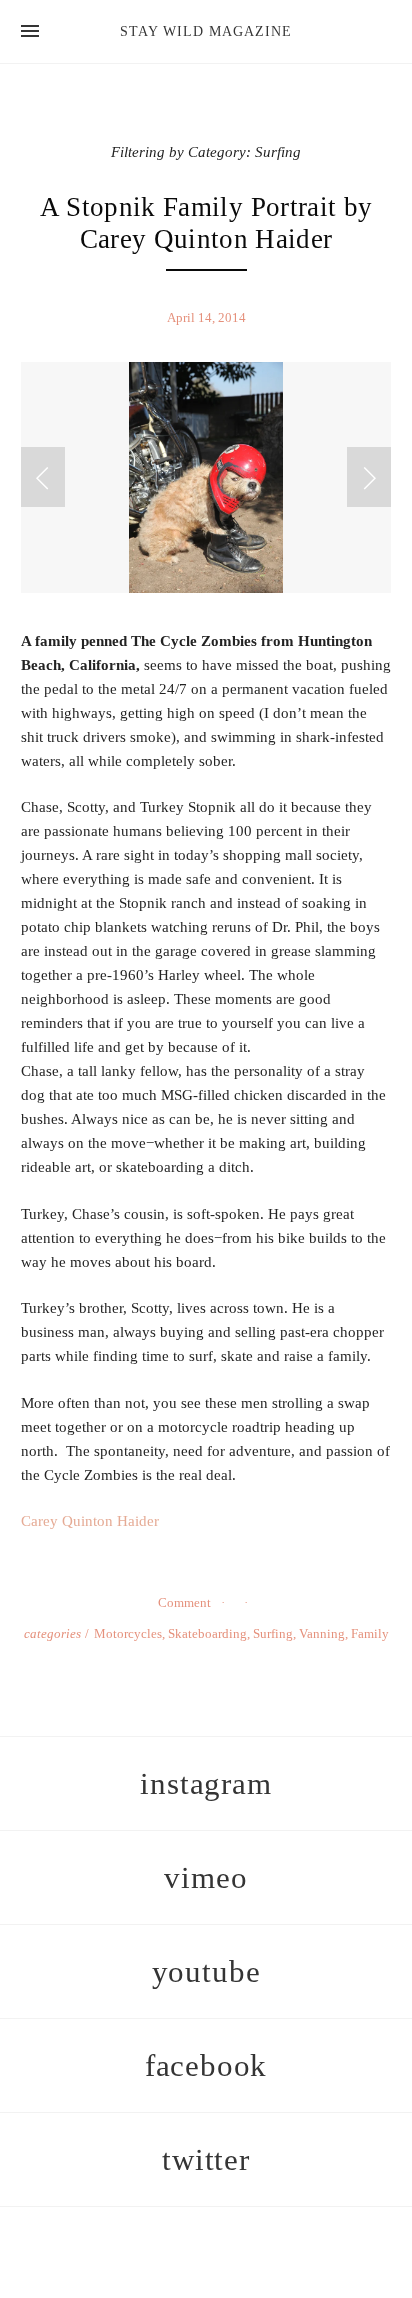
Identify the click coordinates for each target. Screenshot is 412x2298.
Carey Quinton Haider (90, 1521)
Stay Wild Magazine (206, 31)
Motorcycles (128, 1633)
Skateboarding (207, 1633)
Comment (184, 1602)
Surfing (273, 1633)
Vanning (322, 1633)
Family (370, 1633)
